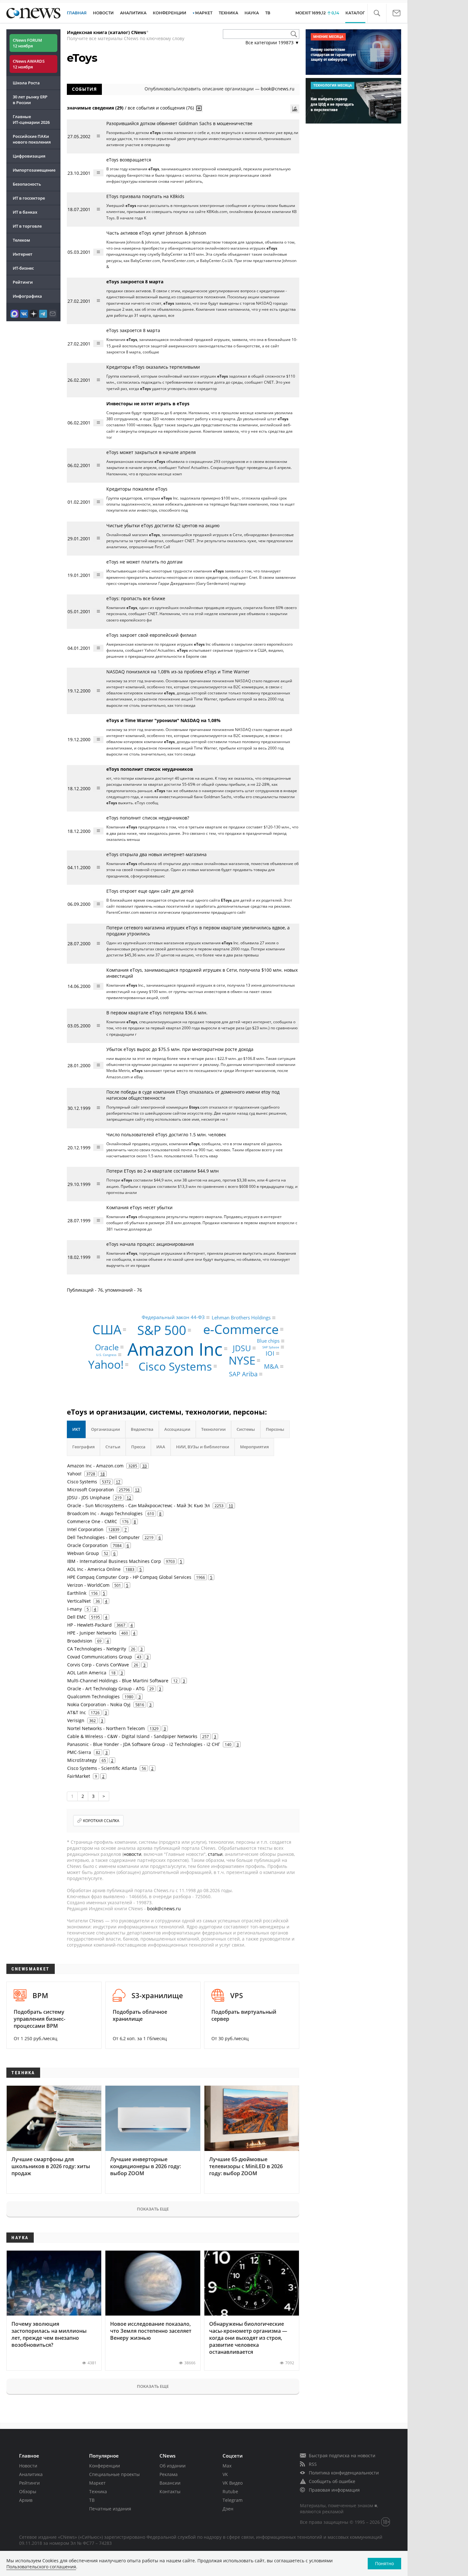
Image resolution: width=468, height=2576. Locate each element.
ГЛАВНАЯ (77, 13)
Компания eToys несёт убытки (139, 1207)
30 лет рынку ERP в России (30, 100)
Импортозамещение (34, 170)
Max (227, 2466)
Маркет (97, 2483)
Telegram (233, 2500)
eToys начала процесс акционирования (150, 1244)
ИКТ (76, 1429)
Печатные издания (110, 2509)
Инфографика (27, 296)
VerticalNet (79, 1601)
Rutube (230, 2491)
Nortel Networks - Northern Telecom (106, 1728)
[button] (377, 13)
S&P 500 (162, 1330)
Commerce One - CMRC (92, 1521)
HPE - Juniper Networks (92, 1633)
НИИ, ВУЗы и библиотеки (203, 1447)
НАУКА (252, 13)
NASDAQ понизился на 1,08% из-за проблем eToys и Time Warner (178, 672)
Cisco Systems (175, 1366)
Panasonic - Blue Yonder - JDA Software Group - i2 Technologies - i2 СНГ (144, 1744)
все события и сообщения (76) (161, 107)
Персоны (275, 1429)
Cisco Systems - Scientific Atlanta (102, 1768)
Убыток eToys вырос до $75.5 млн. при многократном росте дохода (180, 1049)
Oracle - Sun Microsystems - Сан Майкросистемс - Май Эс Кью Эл (138, 1505)
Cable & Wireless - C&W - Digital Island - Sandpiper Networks (132, 1736)
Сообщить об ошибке (332, 2481)
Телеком (21, 240)
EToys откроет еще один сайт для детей (150, 891)
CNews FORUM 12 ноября (27, 43)
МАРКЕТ (204, 13)
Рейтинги (23, 282)
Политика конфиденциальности (344, 2473)
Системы (246, 1429)
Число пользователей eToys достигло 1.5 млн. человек (166, 1135)
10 (231, 1506)
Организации (106, 1429)
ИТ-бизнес (23, 268)
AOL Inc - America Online (94, 1569)
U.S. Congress (106, 1355)
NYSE (242, 1361)
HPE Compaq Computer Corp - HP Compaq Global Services (129, 1577)
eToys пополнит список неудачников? (148, 818)
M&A (271, 1366)
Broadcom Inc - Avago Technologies (105, 1513)
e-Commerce (241, 1329)
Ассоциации (177, 1429)
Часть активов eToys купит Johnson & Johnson (156, 233)
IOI (270, 1353)
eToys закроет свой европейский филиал (151, 635)
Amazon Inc (175, 1348)
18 (103, 1474)
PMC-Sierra (79, 1752)
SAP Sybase (271, 1347)
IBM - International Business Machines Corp (114, 1561)
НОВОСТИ (103, 13)
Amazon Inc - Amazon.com (95, 1466)
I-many (74, 1609)
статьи (215, 1854)
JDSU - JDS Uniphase (89, 1497)
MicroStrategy (82, 1760)
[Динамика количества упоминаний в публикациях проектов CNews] (295, 109)
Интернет (23, 254)
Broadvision (80, 1641)
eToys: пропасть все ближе (136, 598)
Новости (28, 2466)
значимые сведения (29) (95, 107)
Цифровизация (29, 156)
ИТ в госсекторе (29, 198)
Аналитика (133, 13)
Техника (98, 2491)
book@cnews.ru (278, 89)
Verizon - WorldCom (88, 1585)
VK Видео (233, 2483)
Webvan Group (83, 1553)
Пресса (138, 1447)
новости (132, 1854)
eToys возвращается (129, 160)
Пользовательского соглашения (41, 2567)
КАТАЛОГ (355, 13)
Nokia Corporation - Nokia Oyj (99, 1704)
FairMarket (79, 1776)
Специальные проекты (114, 2474)
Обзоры (28, 2491)
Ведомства (142, 1429)
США (107, 1329)
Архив (26, 2500)
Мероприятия (254, 1447)
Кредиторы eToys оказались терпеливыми (153, 367)
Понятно (384, 2563)
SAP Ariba (243, 1374)
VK (225, 2474)
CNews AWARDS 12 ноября (29, 64)
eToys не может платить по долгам (144, 562)
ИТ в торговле (27, 226)
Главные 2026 (31, 119)
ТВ (268, 13)
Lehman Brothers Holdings (241, 1317)
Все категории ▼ (272, 43)
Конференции (105, 2466)
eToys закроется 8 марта (133, 330)
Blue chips (268, 1341)
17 (118, 1482)
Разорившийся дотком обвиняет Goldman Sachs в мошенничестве (179, 123)
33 (145, 1466)
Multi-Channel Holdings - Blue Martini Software (118, 1681)
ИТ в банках (25, 212)
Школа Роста (26, 83)
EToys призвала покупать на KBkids (145, 196)
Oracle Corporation (88, 1545)
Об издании (173, 2466)
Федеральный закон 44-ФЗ (173, 1317)
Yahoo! (106, 1365)
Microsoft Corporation (91, 1490)
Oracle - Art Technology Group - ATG (106, 1689)
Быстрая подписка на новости (342, 2455)
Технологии (213, 1429)
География (83, 1447)
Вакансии (170, 2483)
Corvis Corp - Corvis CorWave (98, 1665)
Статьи (113, 1447)
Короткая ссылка (101, 1821)
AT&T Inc (77, 1712)
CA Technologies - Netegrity (97, 1649)
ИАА (161, 1447)
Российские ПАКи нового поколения (32, 139)
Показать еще (153, 2209)
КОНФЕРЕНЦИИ (170, 13)
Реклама (169, 2474)
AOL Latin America (87, 1673)
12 (129, 1498)
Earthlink (77, 1593)
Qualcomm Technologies (93, 1696)
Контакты (170, 2491)
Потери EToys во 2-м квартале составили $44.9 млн (163, 1171)
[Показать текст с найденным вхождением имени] (199, 108)
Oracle (107, 1347)
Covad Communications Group (100, 1657)
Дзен (228, 2509)
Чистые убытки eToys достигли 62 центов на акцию (163, 525)
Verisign (76, 1720)
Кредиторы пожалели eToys (137, 489)
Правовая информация (334, 2490)
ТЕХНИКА (228, 13)
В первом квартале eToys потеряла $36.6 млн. (157, 1013)
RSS (313, 2464)
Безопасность (27, 184)
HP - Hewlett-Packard (89, 1625)
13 (137, 1490)
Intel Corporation (85, 1529)
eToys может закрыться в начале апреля (151, 452)
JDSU (242, 1348)
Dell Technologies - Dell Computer (103, 1537)
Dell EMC (77, 1617)
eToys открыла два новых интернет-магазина (156, 854)
